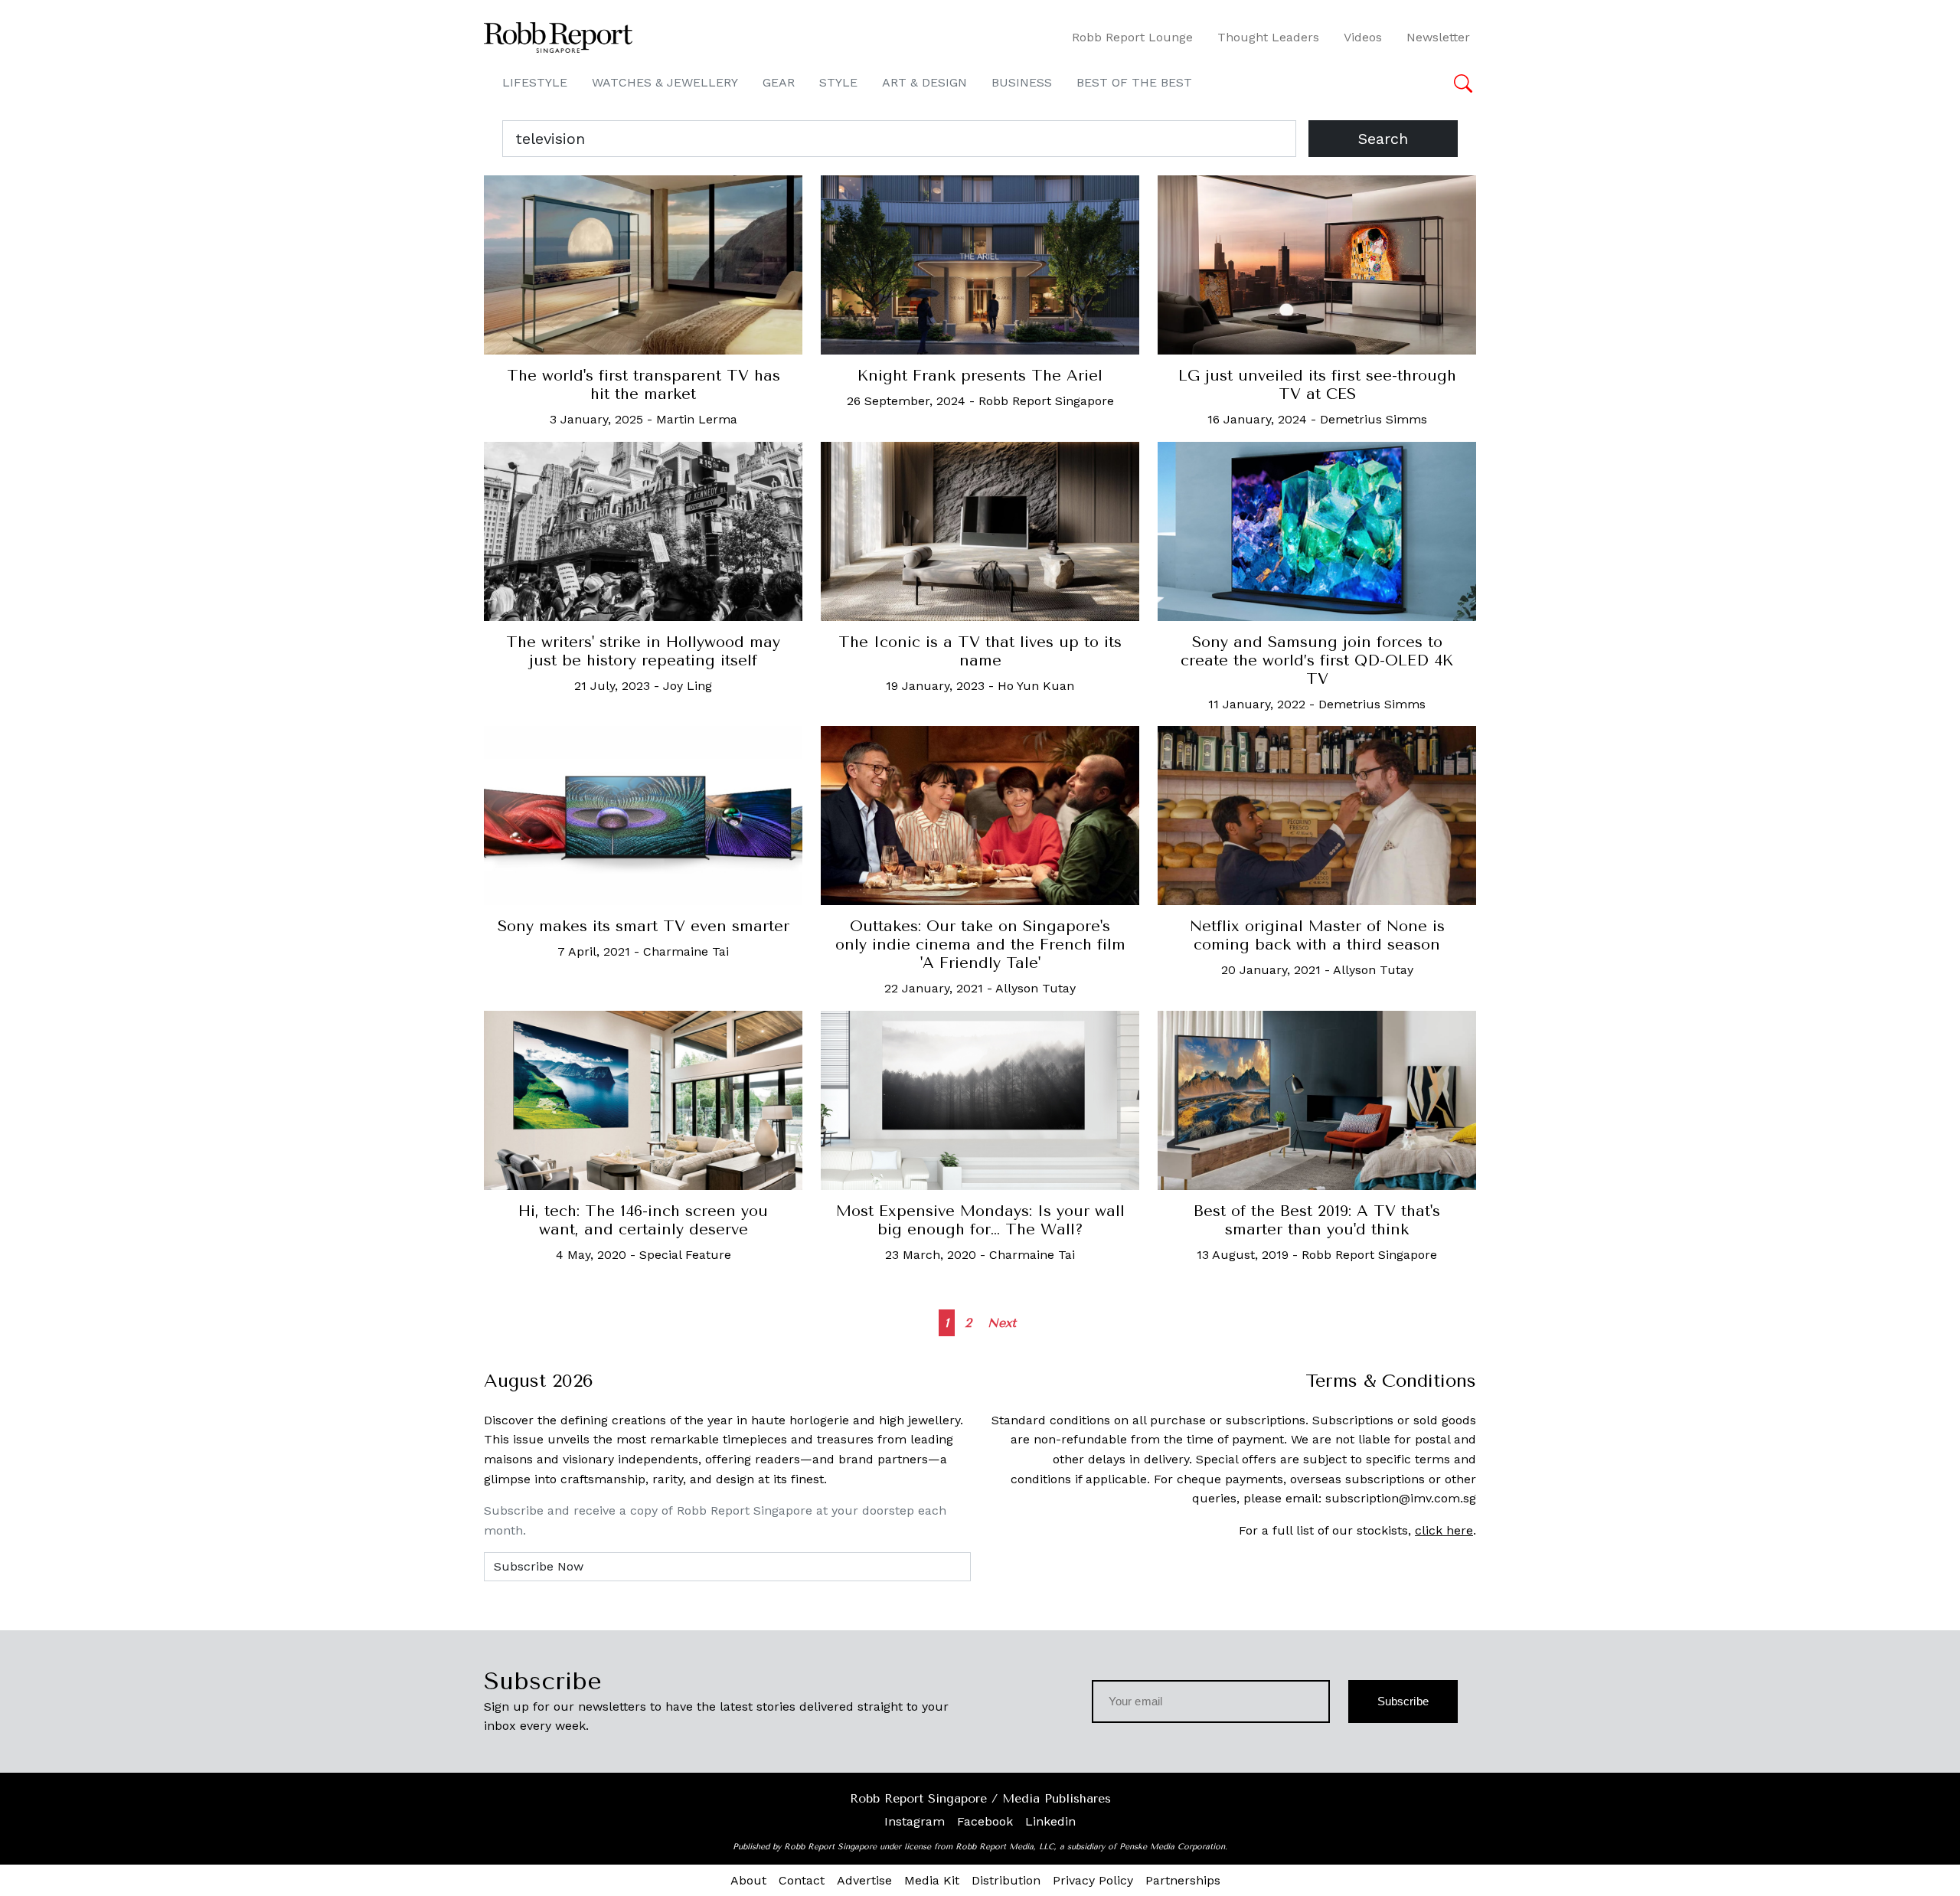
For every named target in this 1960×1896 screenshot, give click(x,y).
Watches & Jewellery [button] (665, 82)
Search (1383, 139)
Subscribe (1403, 1701)
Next (1002, 1323)
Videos (1363, 37)
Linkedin (1050, 1821)
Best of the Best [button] (1134, 82)
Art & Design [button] (924, 82)
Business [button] (1022, 82)
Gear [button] (779, 82)
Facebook (985, 1821)
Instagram (915, 1821)
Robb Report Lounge (1132, 37)
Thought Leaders (1268, 37)
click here (1444, 1530)
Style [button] (838, 82)
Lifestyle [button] (535, 82)
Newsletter (1438, 37)
